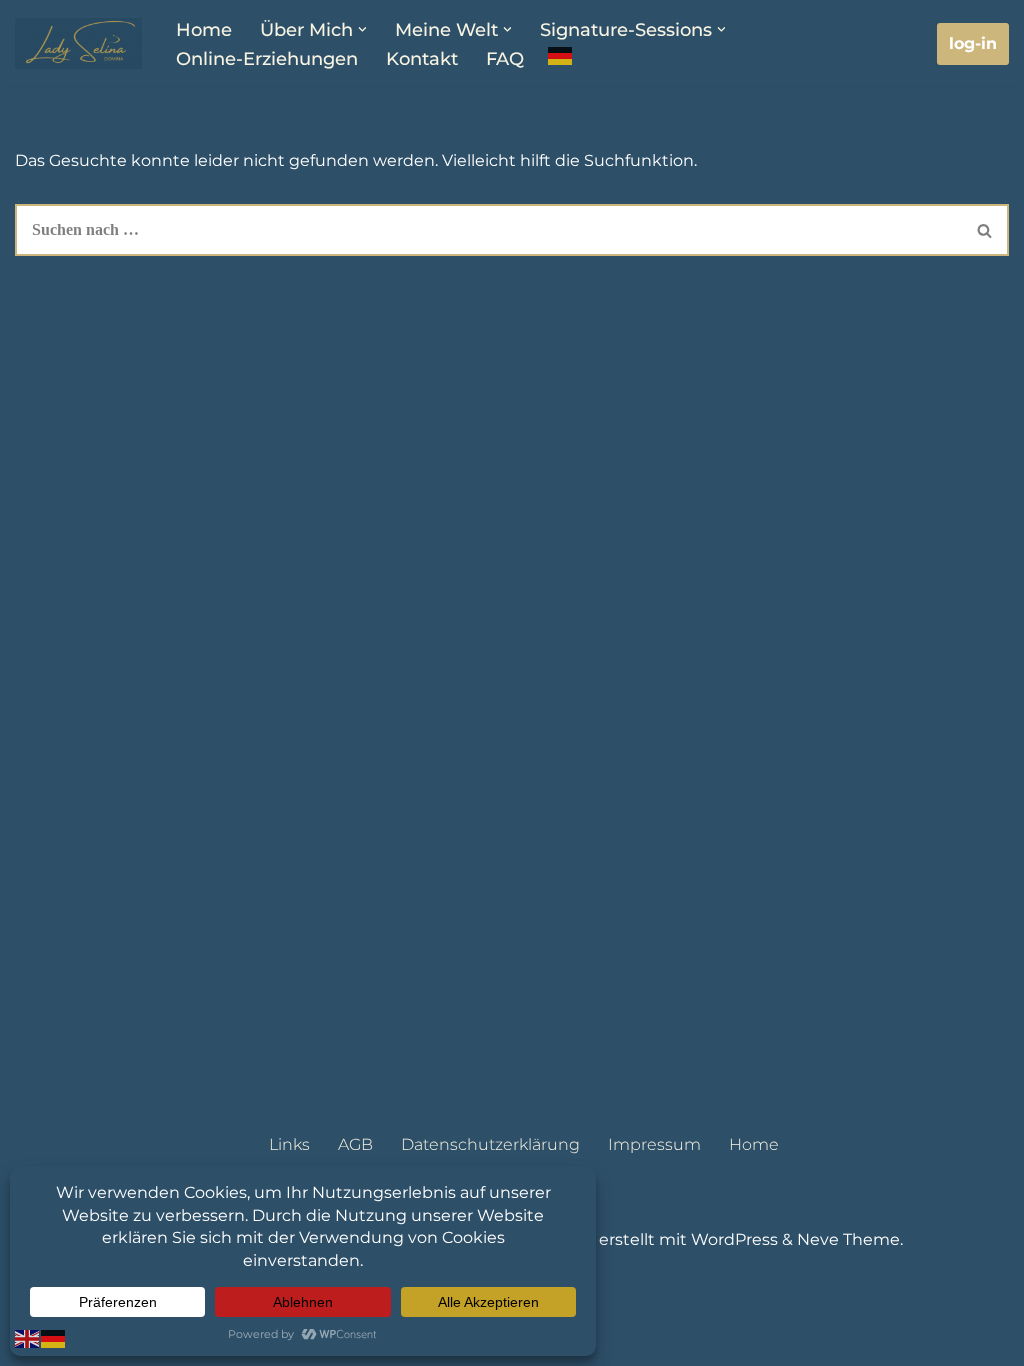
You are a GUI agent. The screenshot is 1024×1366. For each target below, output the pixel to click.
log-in (973, 43)
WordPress (734, 1239)
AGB (355, 1144)
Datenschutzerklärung (490, 1144)
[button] (362, 29)
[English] (28, 1337)
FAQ (505, 58)
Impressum (654, 1144)
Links (289, 1144)
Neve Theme (848, 1239)
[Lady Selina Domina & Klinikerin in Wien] (78, 43)
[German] (561, 56)
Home (204, 29)
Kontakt (422, 58)
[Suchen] (985, 230)
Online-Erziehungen (267, 58)
